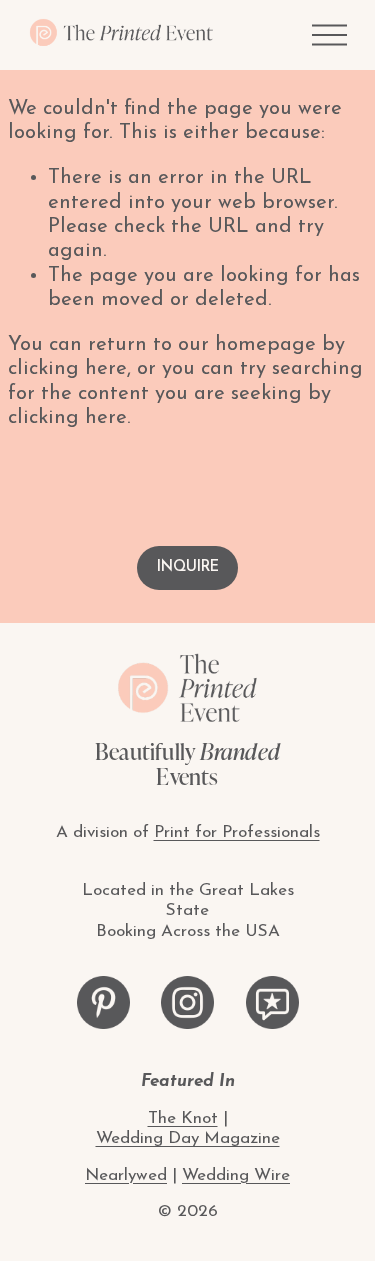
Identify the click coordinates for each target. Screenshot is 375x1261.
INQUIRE (188, 567)
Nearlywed (126, 1175)
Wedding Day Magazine (188, 1138)
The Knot (183, 1118)
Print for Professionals (237, 832)
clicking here (67, 369)
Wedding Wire (236, 1175)
